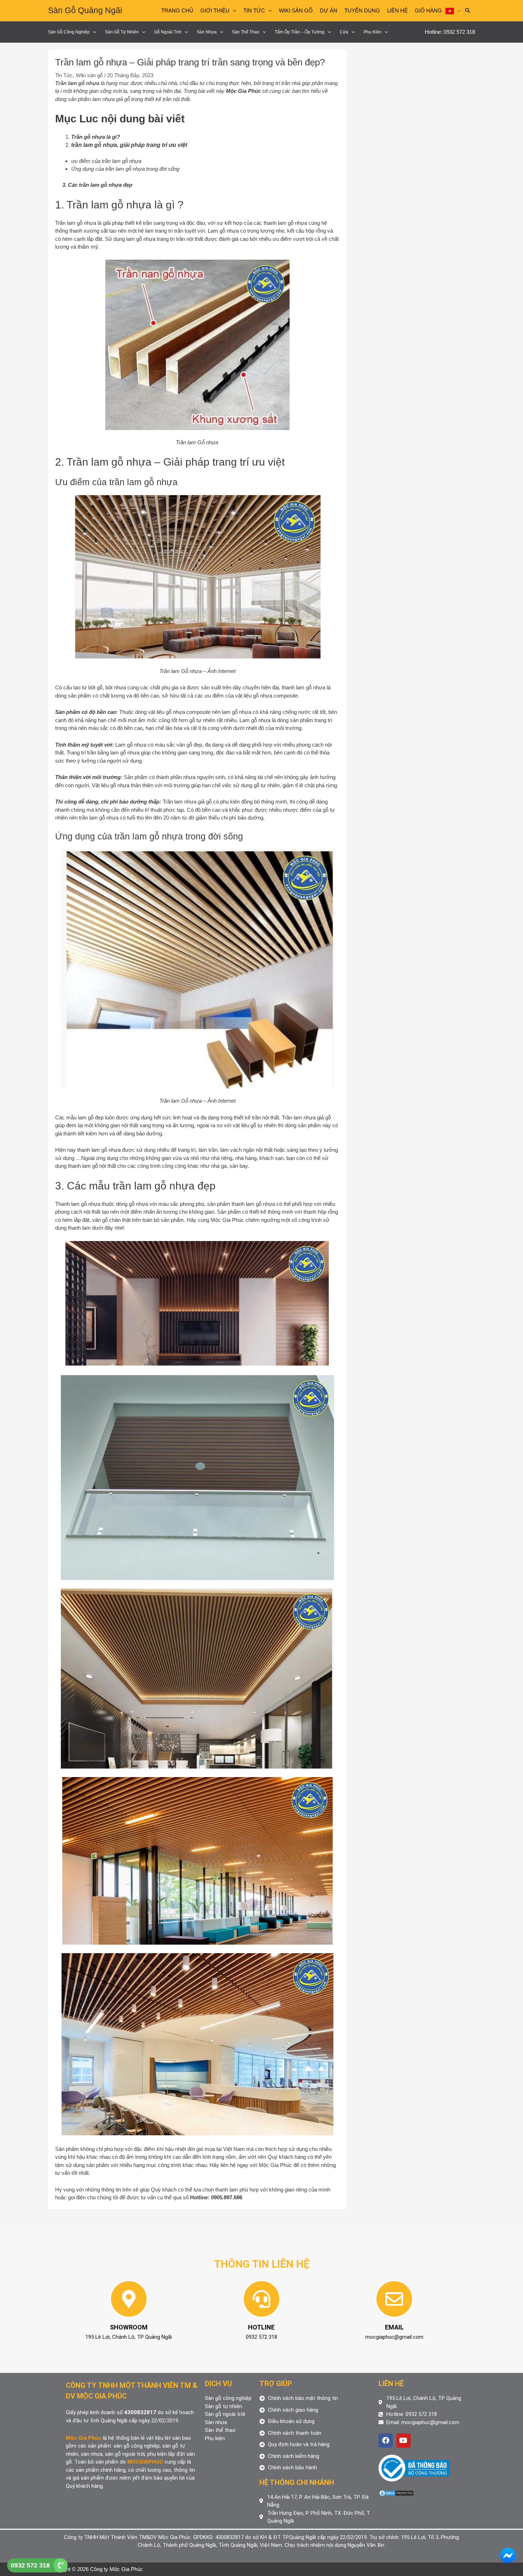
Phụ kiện (373, 32)
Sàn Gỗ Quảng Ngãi (85, 10)
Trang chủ (177, 10)
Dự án (329, 10)
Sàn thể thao (246, 32)
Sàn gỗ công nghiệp (69, 32)
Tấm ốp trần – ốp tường (300, 32)
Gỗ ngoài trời (168, 32)
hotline (261, 2327)
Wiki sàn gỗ (296, 10)
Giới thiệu (215, 10)
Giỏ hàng (428, 10)
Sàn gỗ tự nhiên (122, 32)
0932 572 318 (30, 2565)
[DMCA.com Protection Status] (396, 2493)
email (394, 2327)
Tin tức (254, 10)
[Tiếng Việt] (453, 11)
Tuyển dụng (362, 10)
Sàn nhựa (207, 32)
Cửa (344, 32)
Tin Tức (64, 75)
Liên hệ (397, 10)
